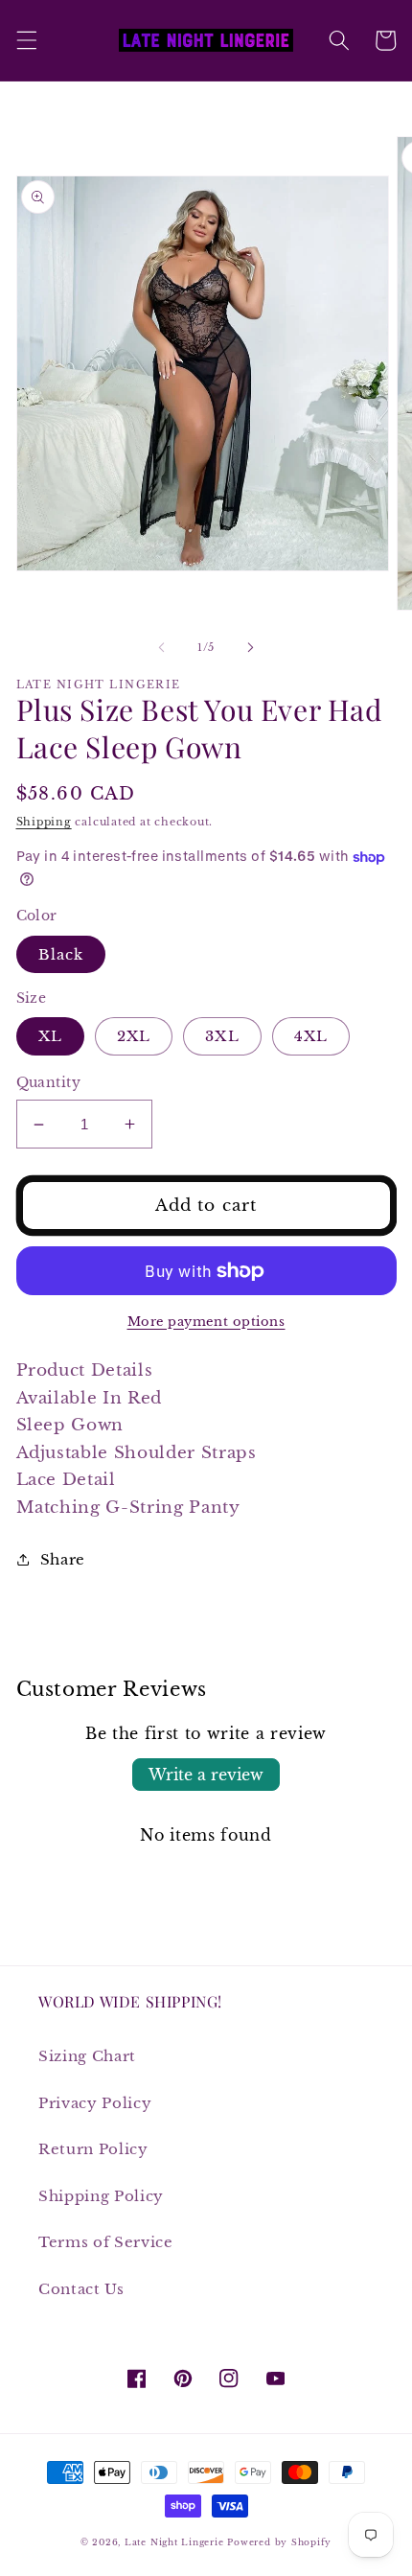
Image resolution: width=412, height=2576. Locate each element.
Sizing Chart (87, 2056)
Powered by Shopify (279, 2542)
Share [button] (63, 1559)
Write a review (206, 1775)
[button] (26, 40)
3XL (222, 1036)
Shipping (44, 822)
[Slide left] (162, 647)
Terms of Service (106, 2242)
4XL (311, 1036)
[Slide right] (250, 647)
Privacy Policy (95, 2103)
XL (50, 1036)
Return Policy (93, 2149)
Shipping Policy (101, 2196)
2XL (134, 1036)
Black (61, 954)
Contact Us (81, 2289)
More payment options (206, 1322)
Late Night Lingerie (174, 2542)
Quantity (49, 1082)
